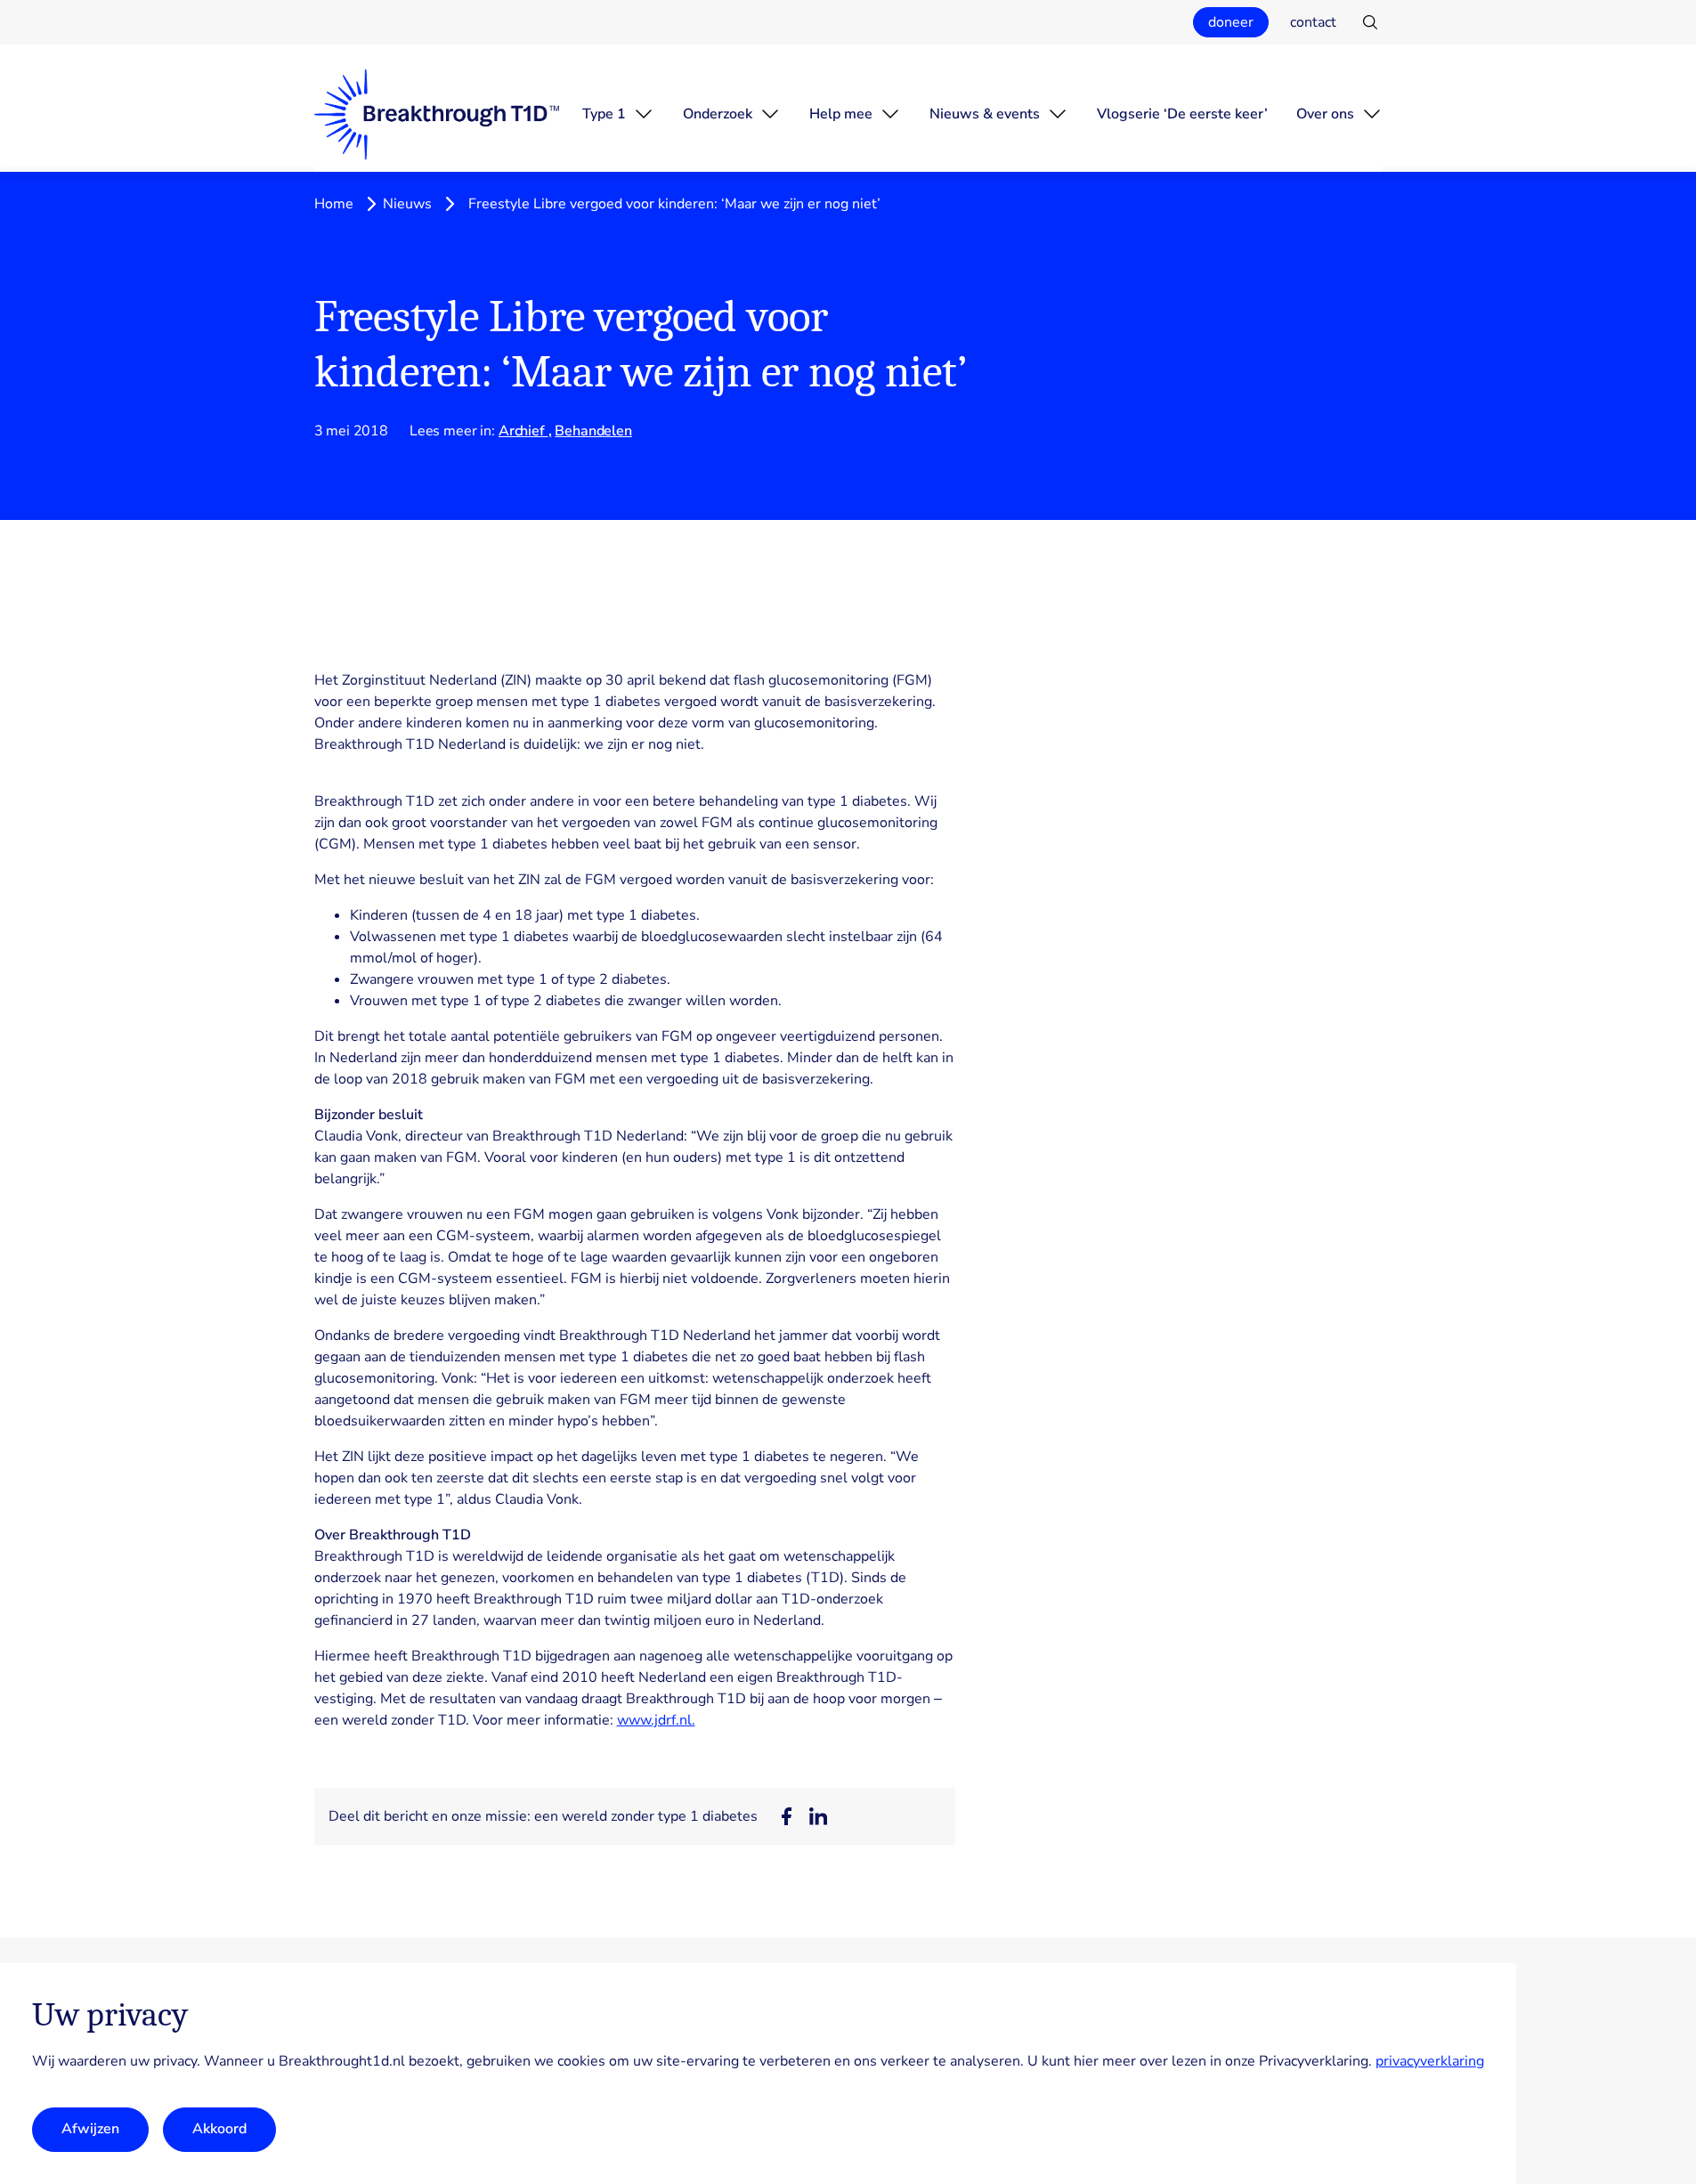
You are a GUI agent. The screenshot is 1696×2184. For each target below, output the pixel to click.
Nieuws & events (985, 114)
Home (334, 204)
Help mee (841, 114)
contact (1313, 22)
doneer (1231, 22)
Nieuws (407, 204)
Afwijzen (90, 2130)
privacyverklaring (1430, 2061)
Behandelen (593, 431)
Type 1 (604, 114)
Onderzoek (718, 114)
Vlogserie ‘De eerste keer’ (1182, 114)
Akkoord (219, 2130)
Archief (523, 431)
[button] (786, 1816)
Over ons (1325, 114)
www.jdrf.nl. (656, 1720)
